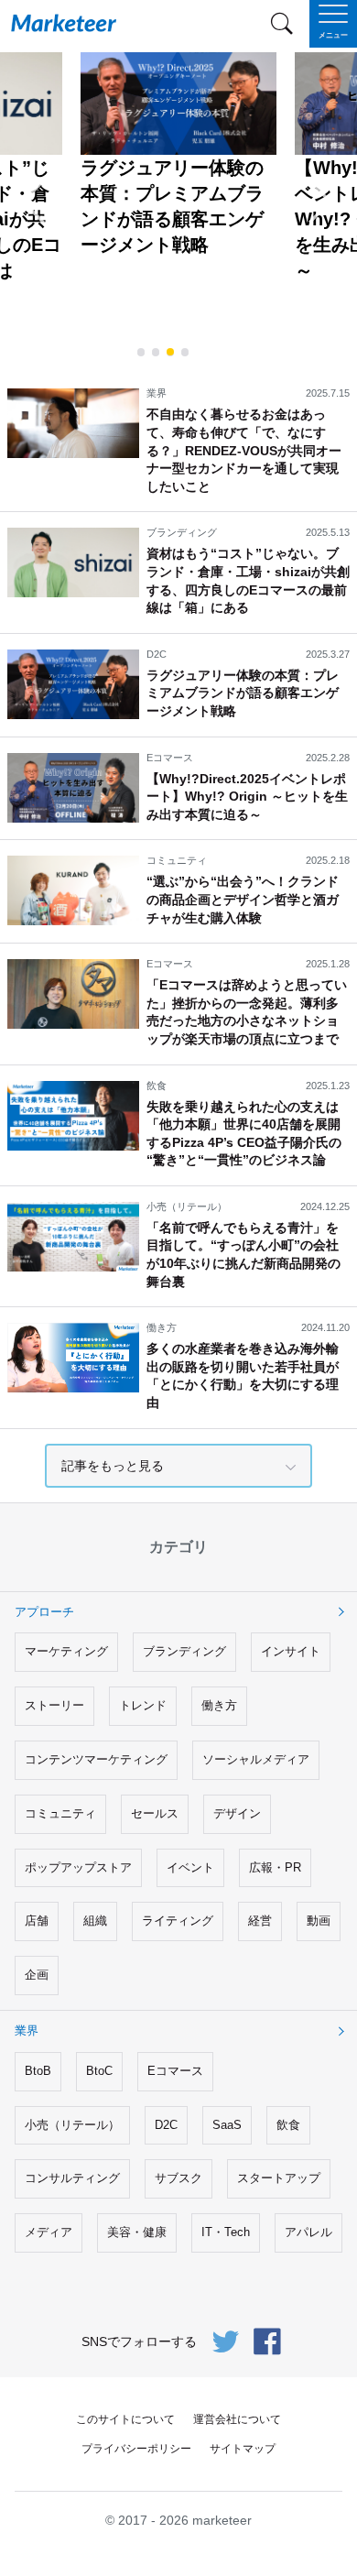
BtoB (38, 2071)
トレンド (143, 1705)
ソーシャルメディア (256, 1759)
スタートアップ (279, 2178)
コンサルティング (72, 2178)
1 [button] (141, 351)
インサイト (291, 1651)
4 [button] (185, 351)
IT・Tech (226, 2232)
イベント (190, 1867)
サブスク (178, 2178)
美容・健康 (137, 2232)
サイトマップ (243, 2449)
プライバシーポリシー (136, 2449)
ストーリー (54, 1705)
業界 (27, 2030)
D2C (166, 2125)
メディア (49, 2232)
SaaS (227, 2125)
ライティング (178, 1921)
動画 (319, 1921)
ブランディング (184, 1651)
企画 (37, 1975)
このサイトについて (125, 2419)
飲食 (288, 2125)
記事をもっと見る (113, 1466)
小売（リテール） (72, 2125)
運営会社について (237, 2419)
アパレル (308, 2232)
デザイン (237, 1813)
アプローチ (44, 1612)
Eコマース (175, 2071)
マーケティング (66, 1651)
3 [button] (170, 351)
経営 (260, 1921)
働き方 (219, 1705)
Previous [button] (47, 207)
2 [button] (156, 351)
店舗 (37, 1921)
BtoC (99, 2071)
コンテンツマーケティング (96, 1759)
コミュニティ (60, 1813)
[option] (178, 155)
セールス (155, 1813)
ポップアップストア (78, 1867)
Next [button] (334, 207)
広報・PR (275, 1867)
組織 (95, 1921)
